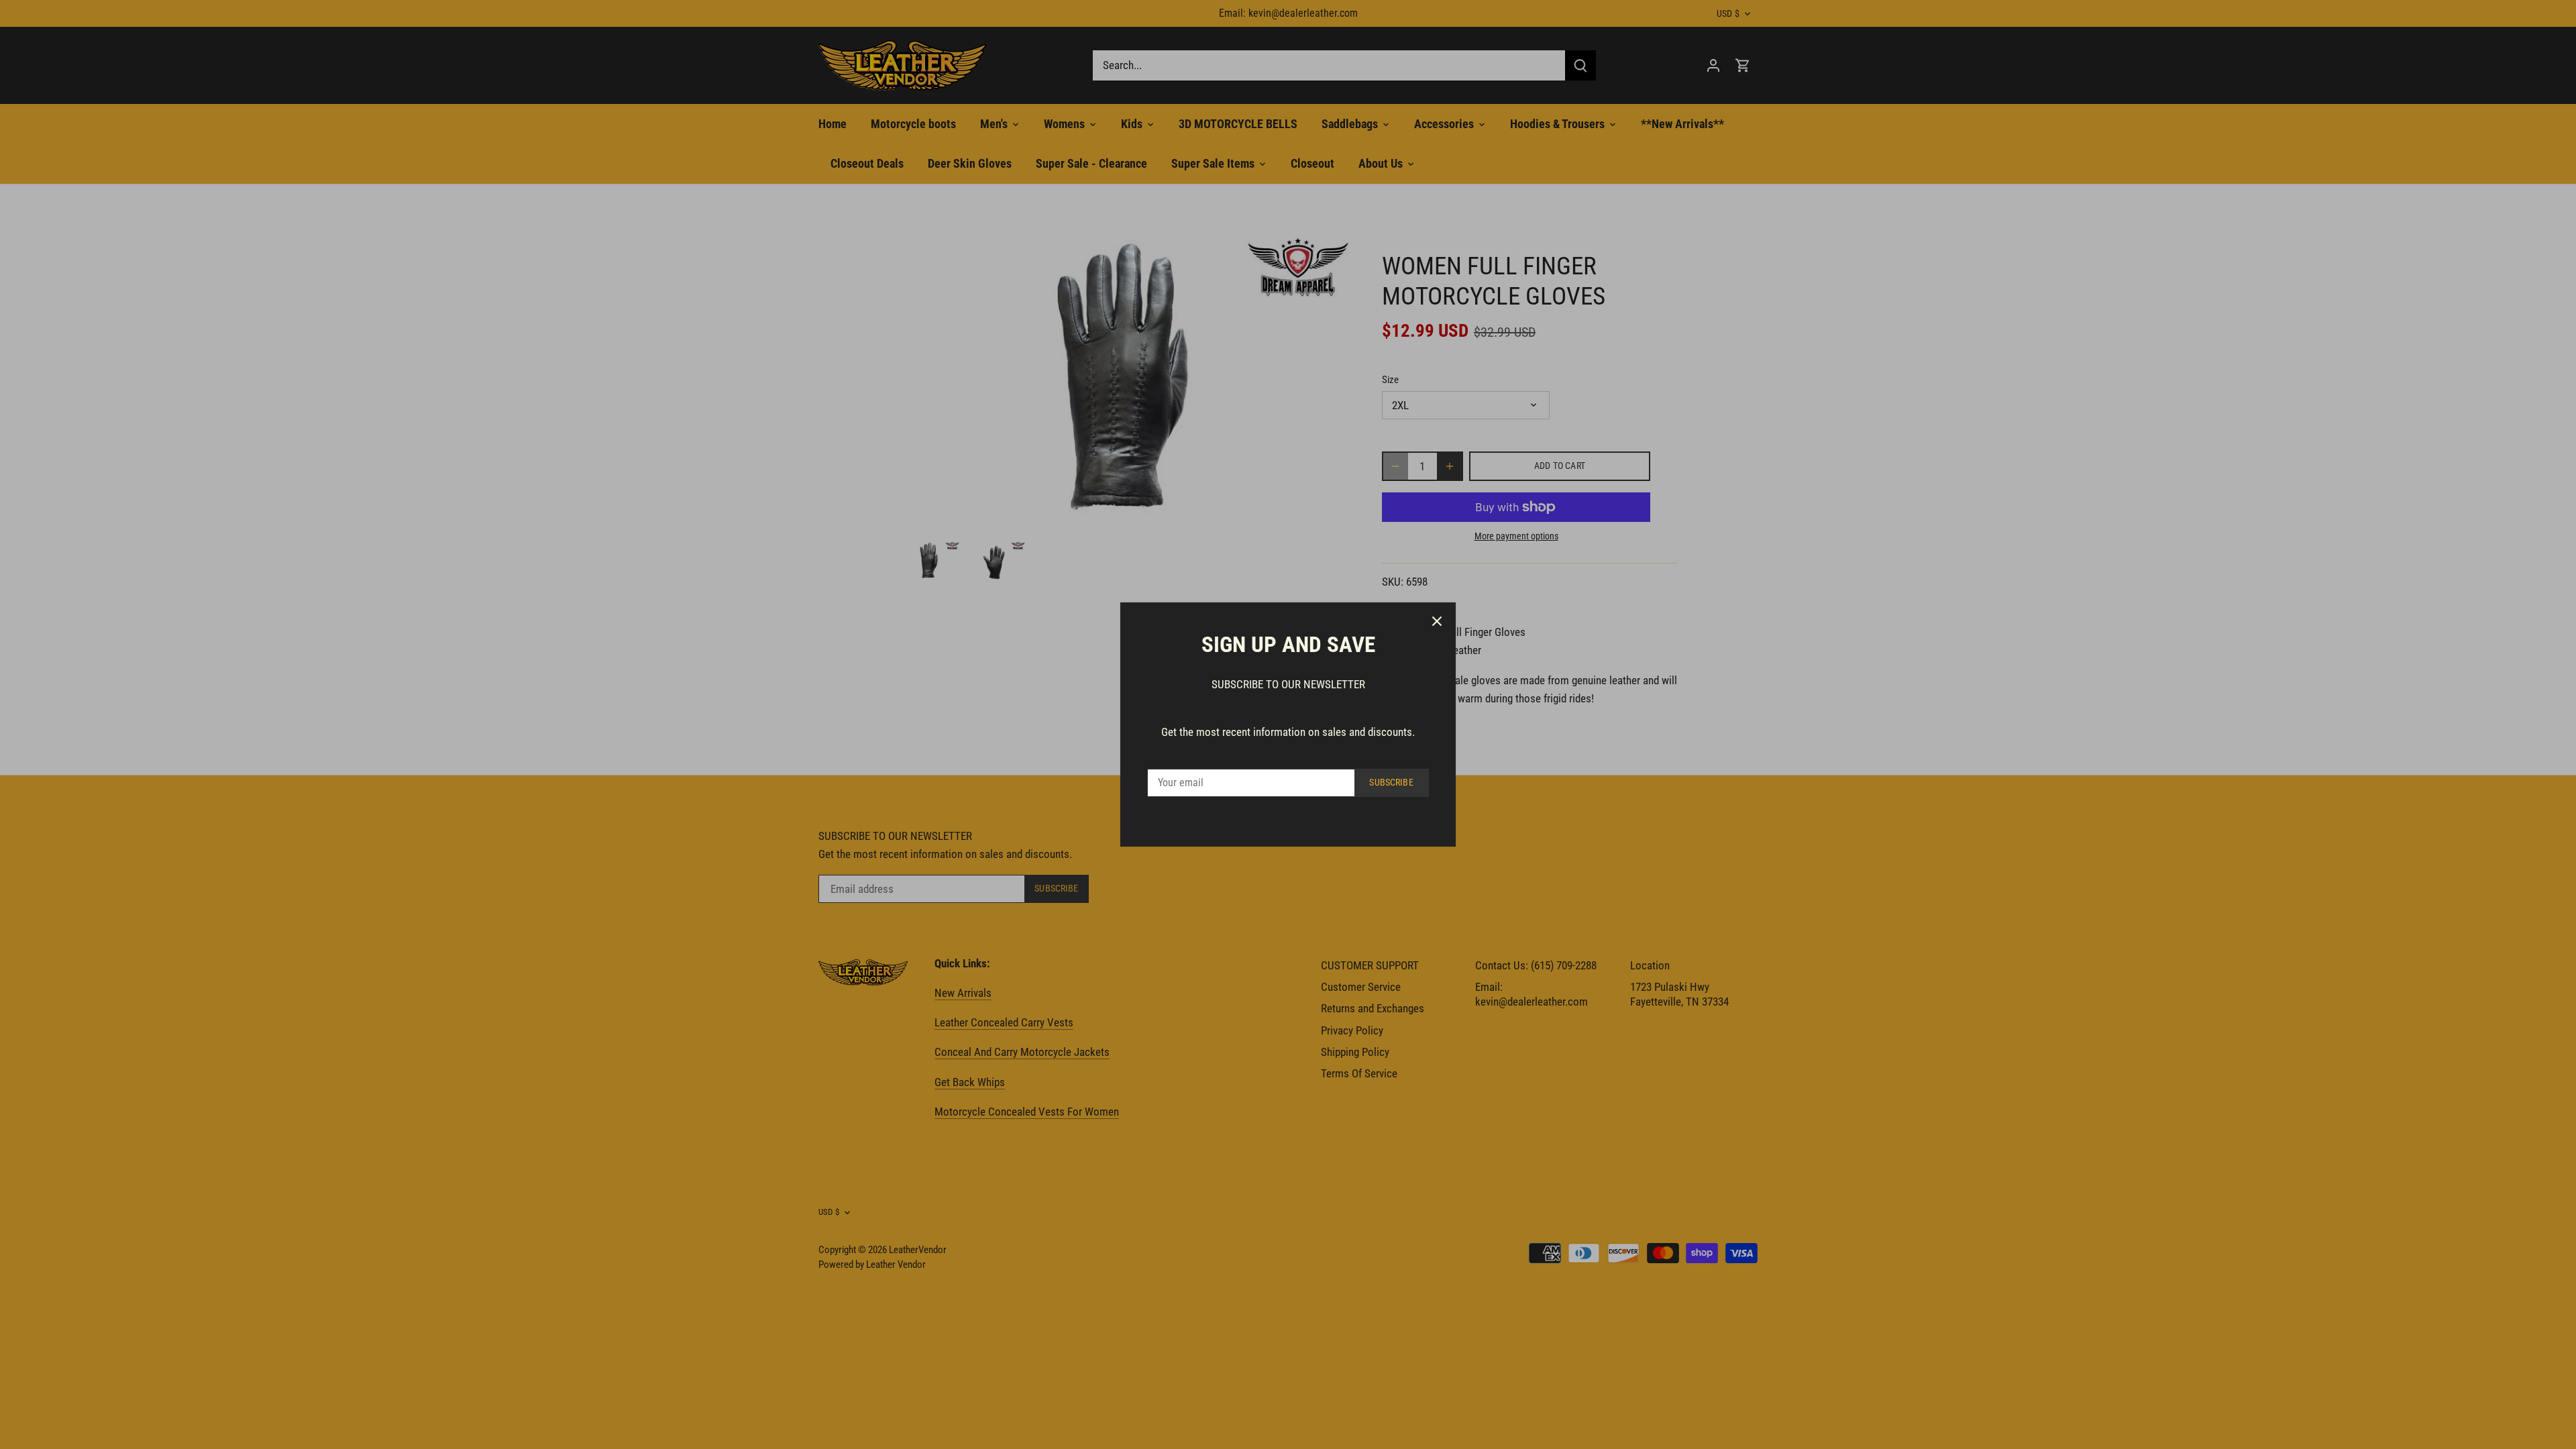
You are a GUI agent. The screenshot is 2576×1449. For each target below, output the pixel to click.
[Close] (1437, 621)
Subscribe (1391, 783)
